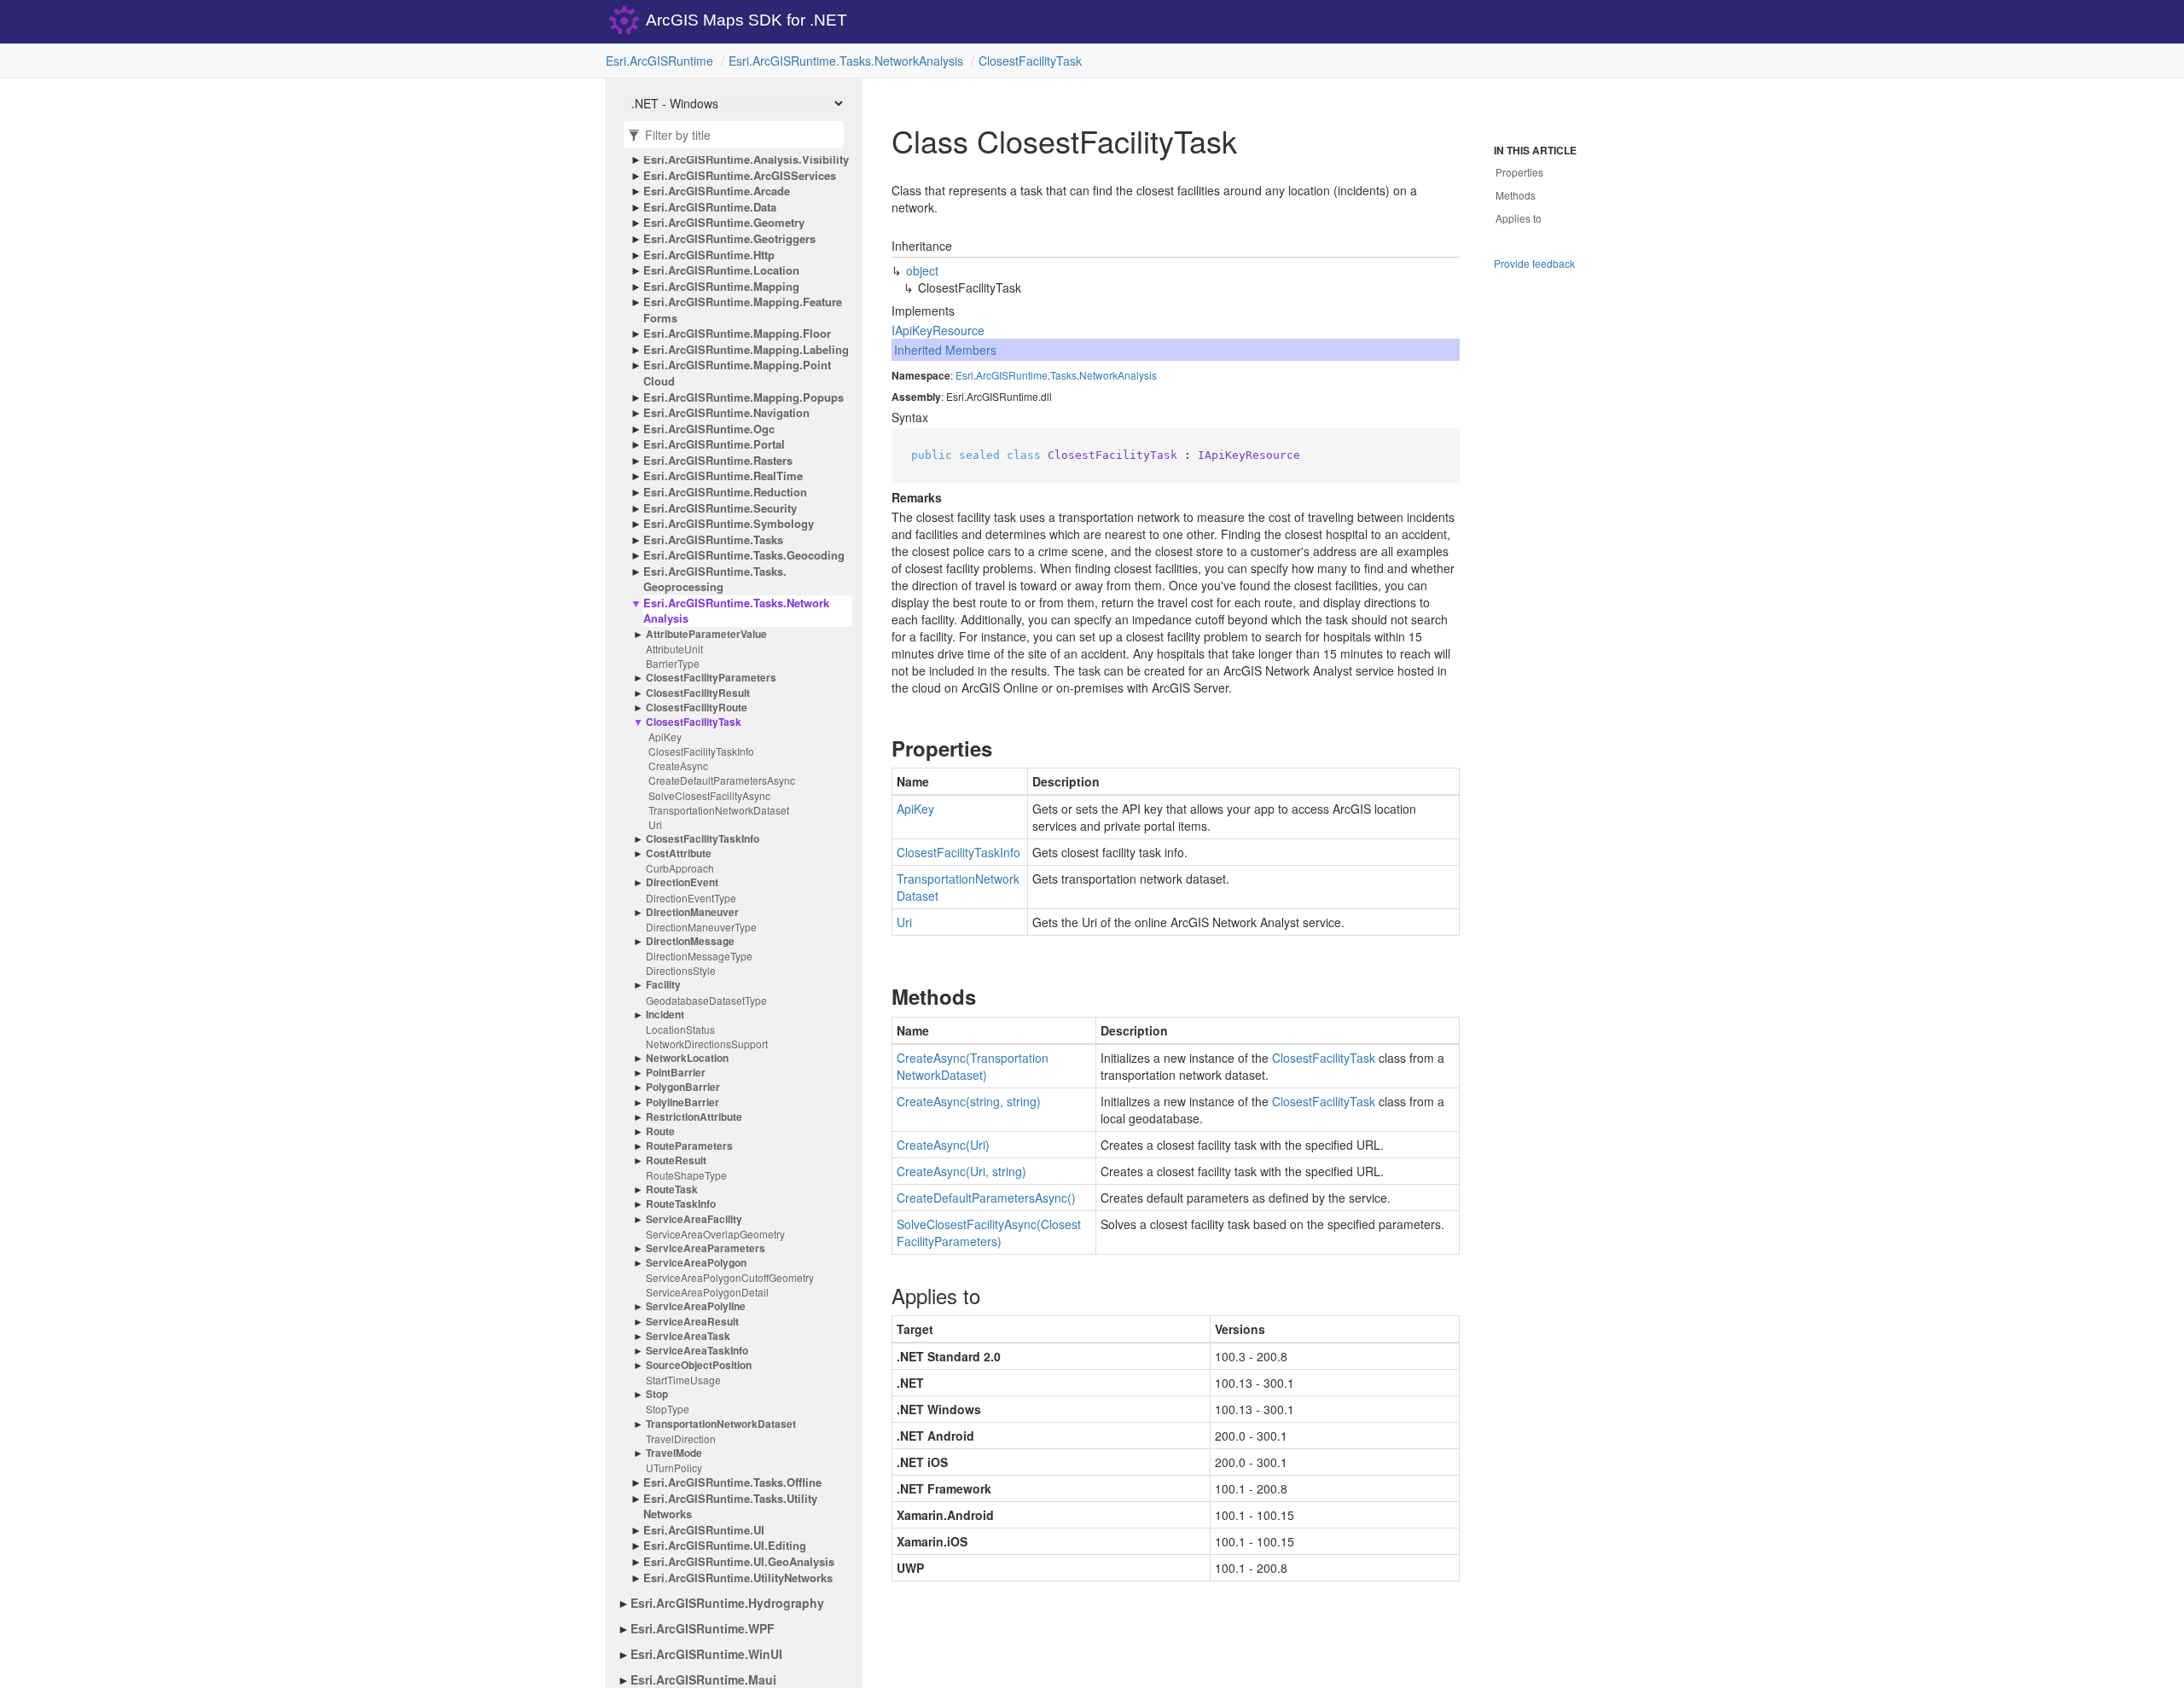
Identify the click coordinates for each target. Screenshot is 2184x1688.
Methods (1516, 195)
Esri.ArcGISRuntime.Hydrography (727, 1603)
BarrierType (673, 663)
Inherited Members (945, 350)
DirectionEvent (682, 882)
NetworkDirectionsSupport (707, 1044)
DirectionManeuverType (701, 927)
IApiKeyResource (938, 330)
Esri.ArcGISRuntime (659, 61)
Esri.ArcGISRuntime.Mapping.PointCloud (737, 373)
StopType (668, 1409)
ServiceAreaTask (688, 1336)
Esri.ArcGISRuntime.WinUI (706, 1654)
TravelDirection (681, 1439)
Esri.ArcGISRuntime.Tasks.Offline (732, 1482)
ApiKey (665, 737)
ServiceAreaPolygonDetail (707, 1292)
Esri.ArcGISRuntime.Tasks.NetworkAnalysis (846, 61)
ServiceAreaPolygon (696, 1263)
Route (660, 1131)
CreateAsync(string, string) (969, 1101)
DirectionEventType (691, 898)
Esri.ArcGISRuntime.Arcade (717, 191)
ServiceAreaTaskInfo (697, 1351)
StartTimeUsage (683, 1380)
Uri (655, 824)
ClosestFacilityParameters (711, 678)
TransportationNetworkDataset (719, 810)
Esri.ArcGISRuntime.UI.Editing (725, 1546)
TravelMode (674, 1453)
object (922, 270)
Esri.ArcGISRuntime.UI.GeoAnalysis (739, 1562)
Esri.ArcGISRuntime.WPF (703, 1628)
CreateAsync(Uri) (943, 1145)
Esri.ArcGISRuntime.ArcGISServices (740, 176)
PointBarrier (676, 1073)
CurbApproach (680, 868)
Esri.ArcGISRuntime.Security (720, 508)
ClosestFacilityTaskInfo (701, 751)
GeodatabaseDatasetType (706, 1000)
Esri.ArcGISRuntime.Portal (714, 444)
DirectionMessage (690, 941)
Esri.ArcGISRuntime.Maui (703, 1679)
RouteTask (672, 1189)
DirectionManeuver (692, 912)
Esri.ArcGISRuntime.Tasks (713, 540)
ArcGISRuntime (1012, 375)
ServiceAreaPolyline (696, 1306)
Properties (1519, 172)
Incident (665, 1015)
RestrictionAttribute (694, 1117)
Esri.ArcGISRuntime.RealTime (723, 476)
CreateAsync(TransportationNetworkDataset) (973, 1066)
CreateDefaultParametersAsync (722, 780)
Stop (657, 1394)
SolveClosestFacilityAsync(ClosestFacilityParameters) (989, 1233)
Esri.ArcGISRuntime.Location (721, 270)
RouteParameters (689, 1146)
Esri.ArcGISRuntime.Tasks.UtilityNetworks (730, 1507)
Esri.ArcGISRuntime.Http (709, 255)
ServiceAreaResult (692, 1322)
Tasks (1063, 375)
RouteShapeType (686, 1175)
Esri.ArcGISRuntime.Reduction (725, 492)
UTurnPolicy (674, 1468)
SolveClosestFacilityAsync (709, 795)
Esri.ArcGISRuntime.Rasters (718, 461)
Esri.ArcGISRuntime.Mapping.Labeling (746, 350)
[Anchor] (877, 748)
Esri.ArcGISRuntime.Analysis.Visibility (746, 160)
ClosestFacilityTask (1030, 61)
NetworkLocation (687, 1058)
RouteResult (676, 1160)
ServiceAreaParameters (706, 1248)
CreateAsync (678, 766)
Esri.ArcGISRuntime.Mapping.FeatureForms (743, 310)
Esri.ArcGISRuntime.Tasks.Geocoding (744, 555)
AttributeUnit (674, 649)
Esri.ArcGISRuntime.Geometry (724, 223)
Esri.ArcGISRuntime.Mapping (721, 287)
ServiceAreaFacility (694, 1219)
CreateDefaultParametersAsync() (986, 1198)
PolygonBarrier (683, 1087)
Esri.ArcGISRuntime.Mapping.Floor (737, 334)
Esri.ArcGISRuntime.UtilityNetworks (738, 1578)
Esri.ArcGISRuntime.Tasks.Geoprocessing (715, 580)
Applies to (1519, 218)
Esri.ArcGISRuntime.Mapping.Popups (743, 397)
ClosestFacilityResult (698, 693)
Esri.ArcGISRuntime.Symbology (729, 524)
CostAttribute (679, 853)
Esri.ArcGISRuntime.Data (710, 207)
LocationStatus (680, 1029)
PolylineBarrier (682, 1102)
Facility (663, 985)
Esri (964, 375)
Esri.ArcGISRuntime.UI (704, 1530)
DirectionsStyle (681, 970)
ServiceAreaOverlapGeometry (715, 1234)
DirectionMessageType (699, 956)
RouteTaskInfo (681, 1204)
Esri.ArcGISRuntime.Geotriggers (729, 239)
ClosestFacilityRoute (697, 708)
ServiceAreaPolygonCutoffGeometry (730, 1277)
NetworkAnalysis (1118, 375)
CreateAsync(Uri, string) (961, 1171)
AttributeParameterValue (706, 634)
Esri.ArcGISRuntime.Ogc (709, 429)
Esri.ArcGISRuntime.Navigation (726, 413)
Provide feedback (1534, 263)
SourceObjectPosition (699, 1365)
